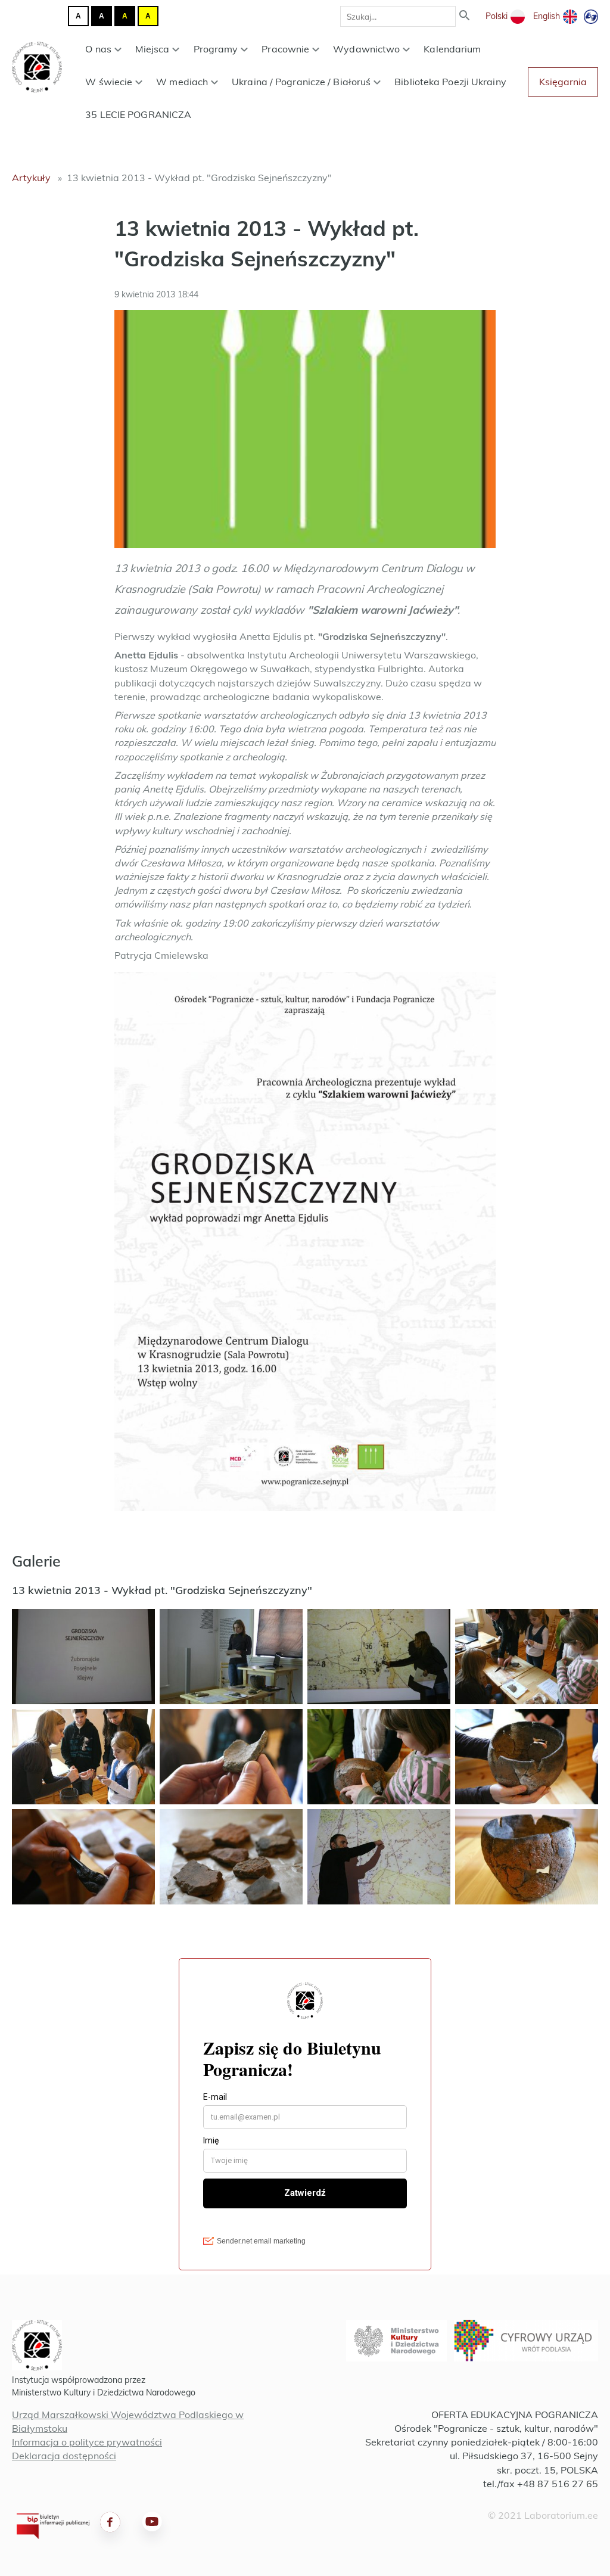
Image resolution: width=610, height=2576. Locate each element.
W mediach (182, 82)
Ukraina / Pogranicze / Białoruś (301, 82)
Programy (216, 49)
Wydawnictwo (366, 49)
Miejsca (152, 49)
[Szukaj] (465, 16)
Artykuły (31, 178)
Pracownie (285, 49)
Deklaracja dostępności (64, 2456)
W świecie (109, 82)
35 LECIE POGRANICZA (138, 114)
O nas (98, 49)
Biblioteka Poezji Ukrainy (450, 82)
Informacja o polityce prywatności (87, 2442)
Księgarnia (563, 82)
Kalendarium (452, 49)
